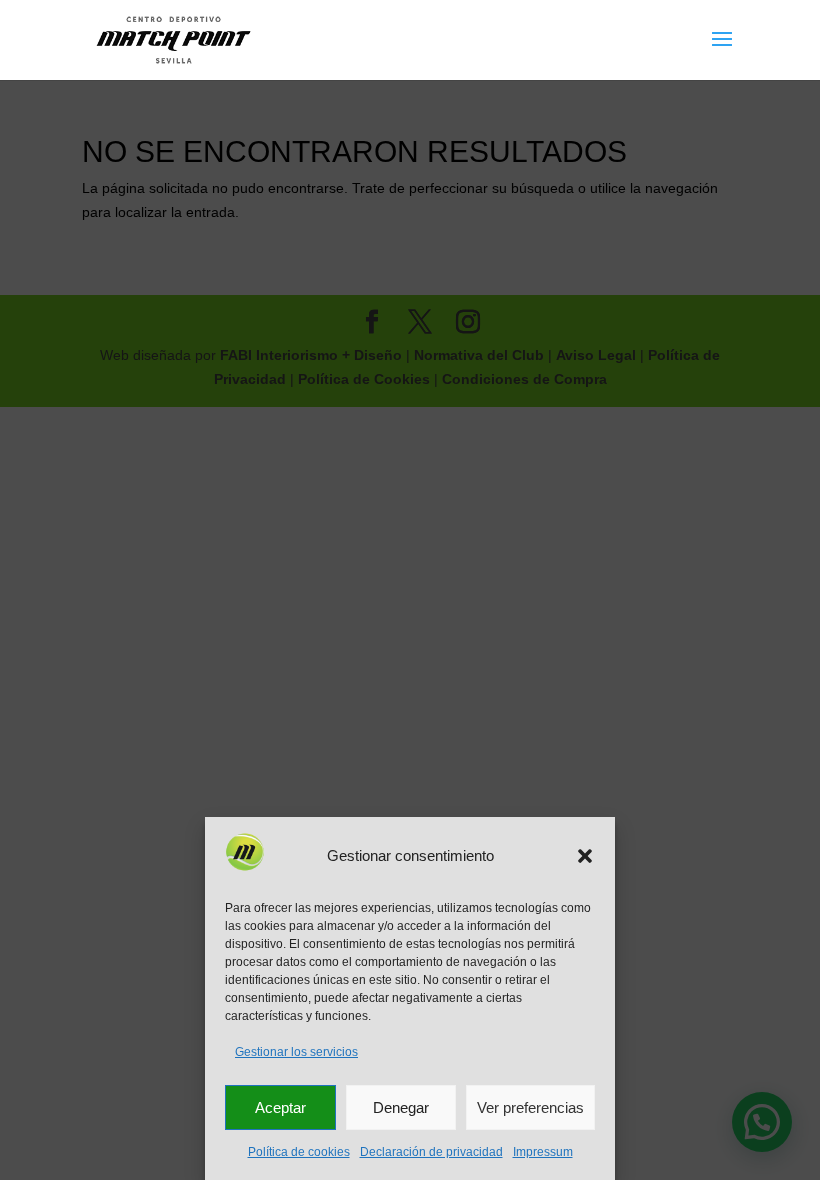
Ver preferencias (530, 1107)
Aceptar (280, 1107)
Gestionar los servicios (296, 1052)
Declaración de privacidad (431, 1152)
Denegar (401, 1107)
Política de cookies (299, 1152)
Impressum (543, 1152)
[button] (585, 856)
